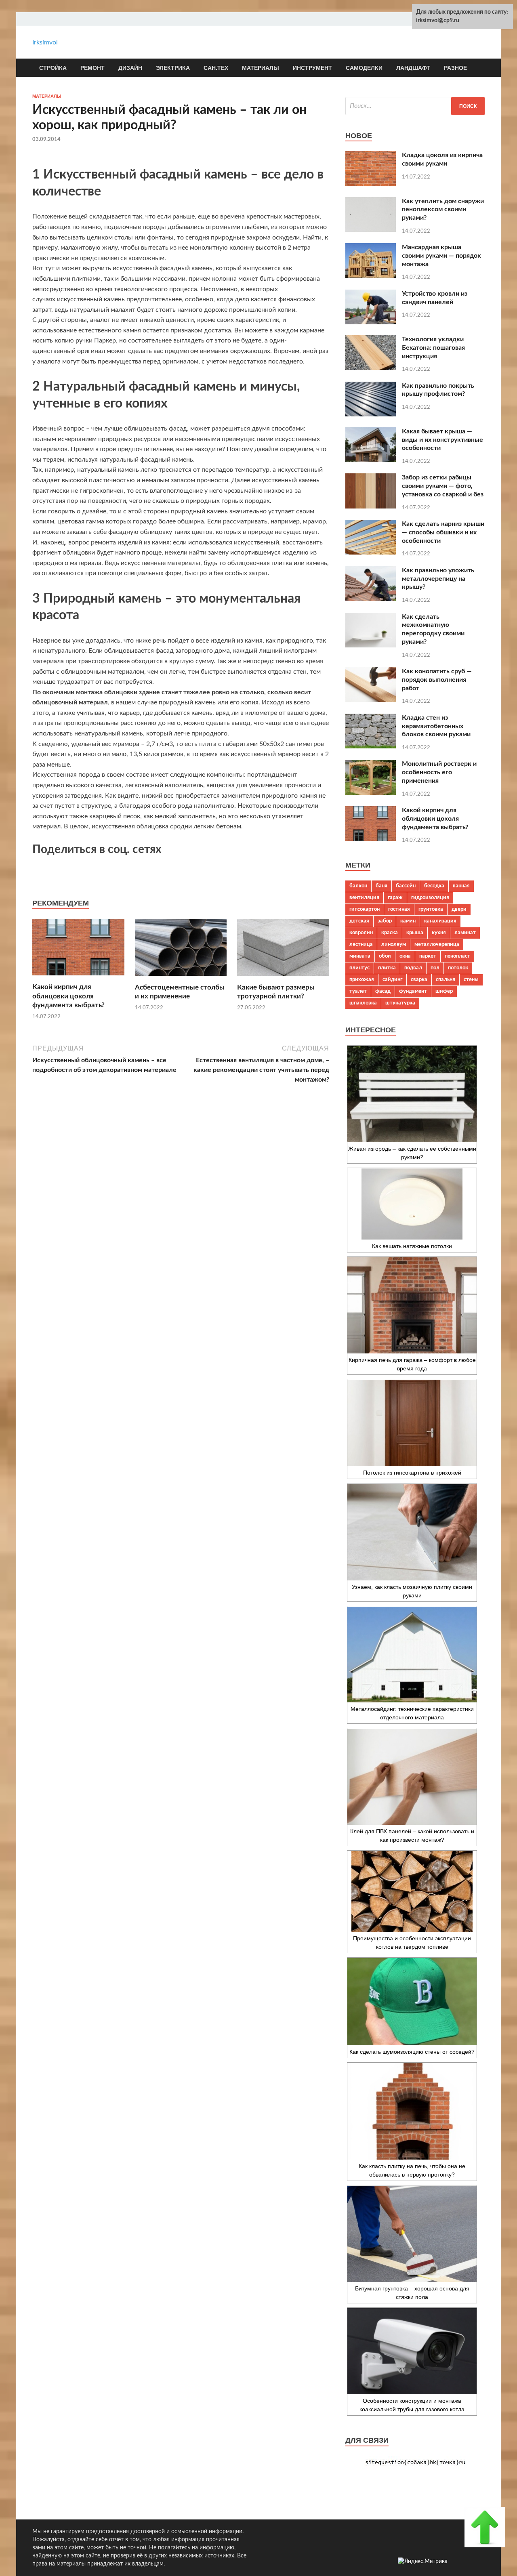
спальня (446, 979)
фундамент (413, 991)
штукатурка (400, 1003)
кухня (439, 933)
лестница (361, 944)
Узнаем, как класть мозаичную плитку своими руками (412, 1591)
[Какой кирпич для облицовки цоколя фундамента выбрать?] (78, 978)
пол (435, 968)
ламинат (465, 933)
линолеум (394, 944)
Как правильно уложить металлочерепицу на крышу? (438, 579)
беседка (434, 886)
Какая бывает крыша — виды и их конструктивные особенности (442, 440)
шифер (444, 991)
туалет (358, 991)
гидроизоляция (430, 897)
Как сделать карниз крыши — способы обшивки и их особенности (443, 532)
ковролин (361, 933)
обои (385, 956)
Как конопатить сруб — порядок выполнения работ (437, 680)
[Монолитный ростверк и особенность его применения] (371, 793)
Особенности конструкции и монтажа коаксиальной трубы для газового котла (412, 2405)
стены (471, 979)
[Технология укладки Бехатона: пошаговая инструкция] (371, 368)
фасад (383, 991)
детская (359, 921)
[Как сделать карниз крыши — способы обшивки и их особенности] (371, 553)
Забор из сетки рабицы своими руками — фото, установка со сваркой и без (443, 486)
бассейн (406, 886)
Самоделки (364, 68)
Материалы (261, 68)
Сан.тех (216, 68)
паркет (428, 956)
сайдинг (392, 979)
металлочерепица (437, 944)
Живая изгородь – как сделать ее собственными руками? (412, 1153)
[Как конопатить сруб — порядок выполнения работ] (371, 700)
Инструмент (312, 68)
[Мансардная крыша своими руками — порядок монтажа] (371, 276)
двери (459, 909)
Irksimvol (45, 42)
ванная (461, 886)
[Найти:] (415, 106)
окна (405, 956)
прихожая (362, 979)
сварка (419, 979)
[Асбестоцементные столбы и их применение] (181, 978)
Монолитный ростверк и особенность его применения (439, 772)
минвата (360, 956)
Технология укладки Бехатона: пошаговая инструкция (433, 348)
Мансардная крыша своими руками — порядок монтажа (441, 256)
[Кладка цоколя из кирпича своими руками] (371, 184)
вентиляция (364, 897)
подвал (413, 968)
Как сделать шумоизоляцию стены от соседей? (412, 2052)
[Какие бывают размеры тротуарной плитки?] (283, 978)
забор (385, 921)
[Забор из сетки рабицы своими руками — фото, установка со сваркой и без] (371, 506)
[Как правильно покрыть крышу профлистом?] (371, 414)
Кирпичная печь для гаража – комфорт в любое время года (412, 1364)
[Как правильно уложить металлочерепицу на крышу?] (371, 599)
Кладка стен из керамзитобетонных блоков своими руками (436, 726)
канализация (440, 921)
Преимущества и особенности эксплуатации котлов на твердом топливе (412, 1943)
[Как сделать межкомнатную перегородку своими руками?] (371, 645)
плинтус (359, 968)
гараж (395, 897)
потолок (458, 968)
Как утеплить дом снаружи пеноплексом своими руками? (443, 210)
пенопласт (457, 956)
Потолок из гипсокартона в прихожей (412, 1473)
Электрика (173, 68)
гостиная (399, 909)
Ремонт (92, 68)
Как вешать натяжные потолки (412, 1246)
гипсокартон (365, 909)
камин (408, 921)
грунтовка (431, 909)
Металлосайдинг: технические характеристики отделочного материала (412, 1713)
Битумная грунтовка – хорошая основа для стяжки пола (412, 2293)
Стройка (53, 68)
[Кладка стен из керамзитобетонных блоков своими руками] (371, 746)
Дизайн (130, 68)
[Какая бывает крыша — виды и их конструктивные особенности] (371, 460)
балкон (358, 886)
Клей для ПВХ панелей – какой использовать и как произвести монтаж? (412, 1835)
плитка (387, 968)
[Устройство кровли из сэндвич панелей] (371, 322)
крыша (415, 933)
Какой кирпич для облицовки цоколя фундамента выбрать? (68, 996)
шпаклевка (363, 1003)
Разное (455, 68)
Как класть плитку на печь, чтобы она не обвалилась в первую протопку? (412, 2170)
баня (381, 886)
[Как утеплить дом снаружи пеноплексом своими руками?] (371, 230)
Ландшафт (413, 68)
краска (390, 933)
